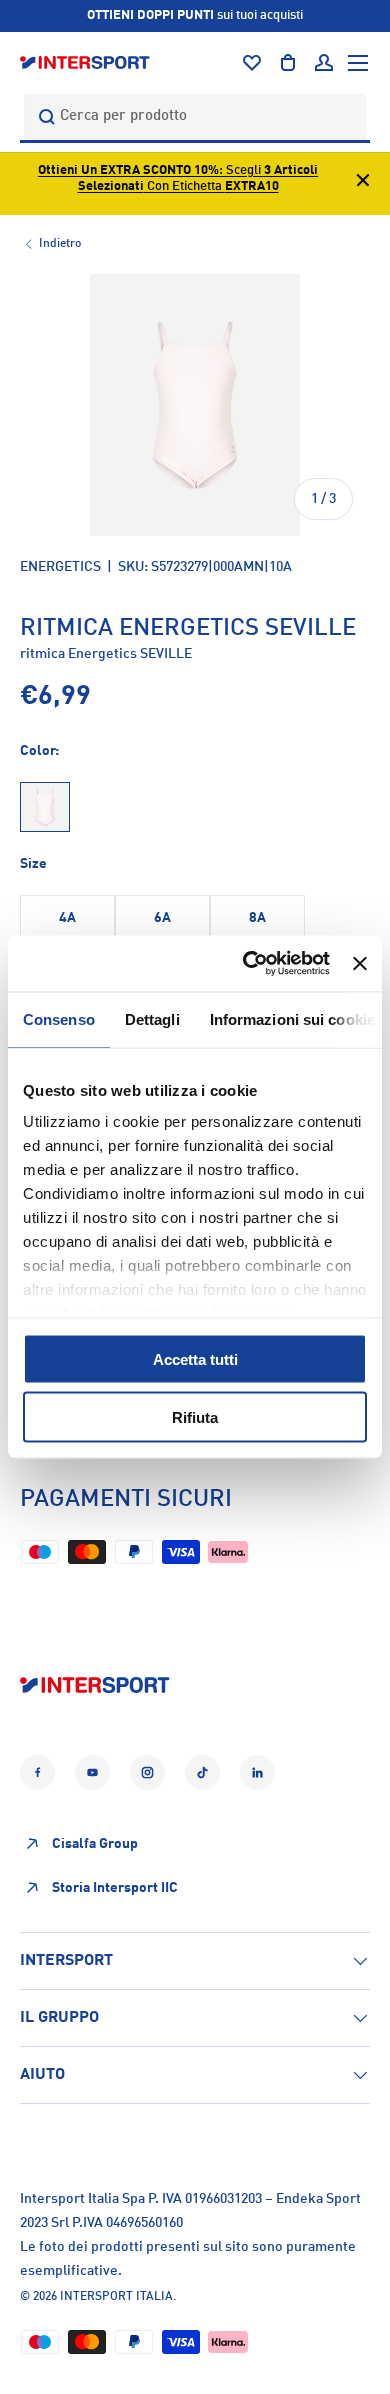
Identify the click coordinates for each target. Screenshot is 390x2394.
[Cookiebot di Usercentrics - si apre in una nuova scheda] (248, 964)
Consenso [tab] (59, 1018)
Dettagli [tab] (152, 1018)
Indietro (60, 244)
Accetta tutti (195, 1358)
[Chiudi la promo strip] (363, 183)
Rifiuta (195, 1417)
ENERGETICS (60, 567)
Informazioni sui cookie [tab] (292, 1018)
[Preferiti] (252, 63)
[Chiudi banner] (360, 963)
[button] (288, 63)
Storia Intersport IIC (115, 1888)
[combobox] (195, 116)
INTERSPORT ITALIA (116, 2297)
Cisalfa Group (95, 1844)
